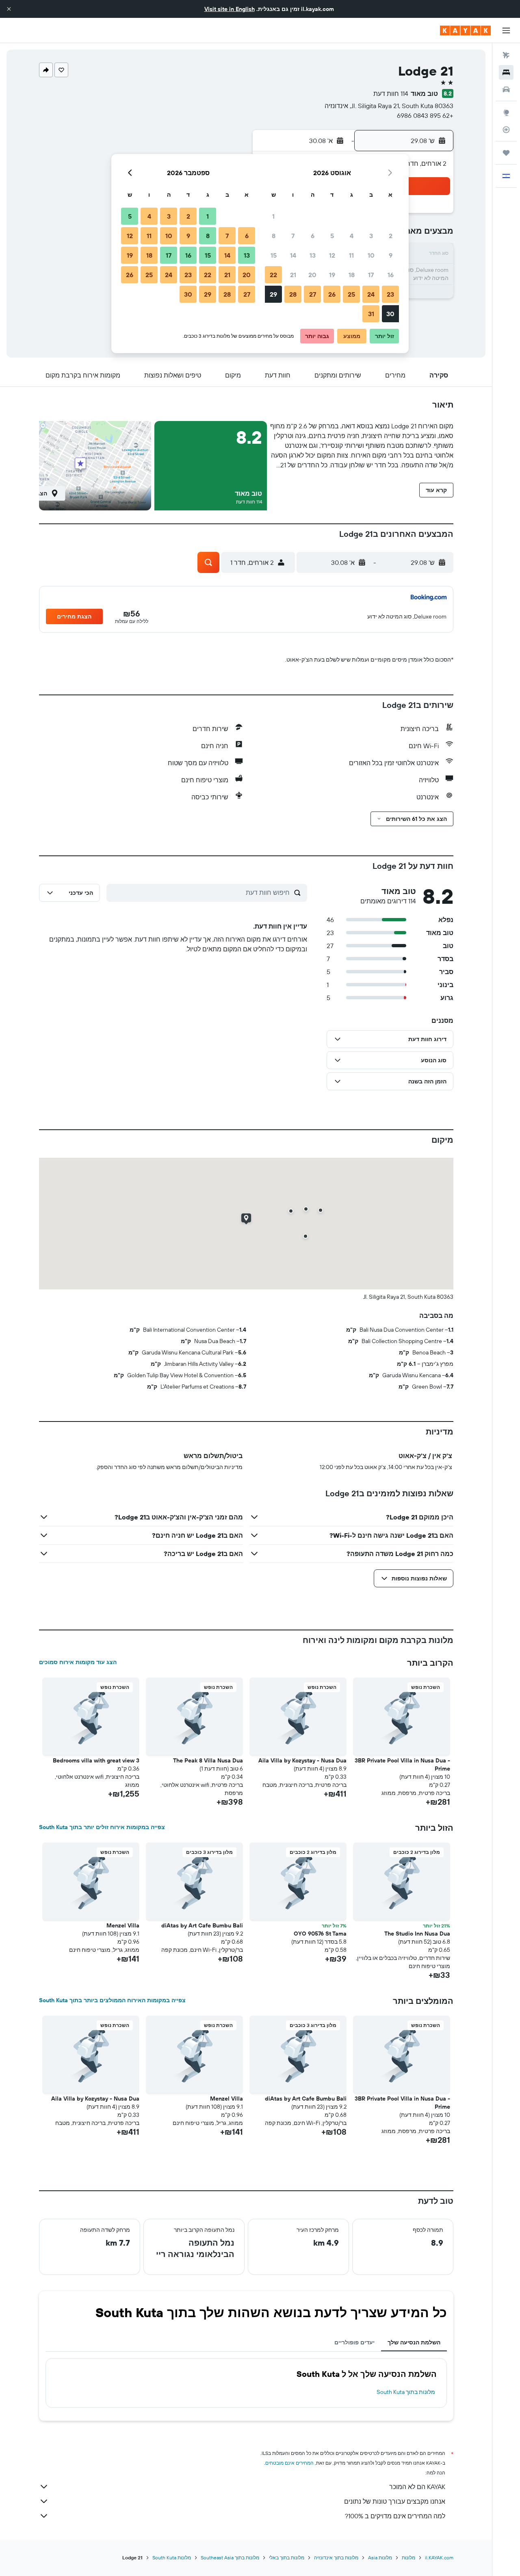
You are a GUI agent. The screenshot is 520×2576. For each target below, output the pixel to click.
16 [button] (391, 275)
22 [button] (273, 275)
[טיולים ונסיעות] (506, 153)
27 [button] (313, 294)
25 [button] (351, 294)
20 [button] (312, 275)
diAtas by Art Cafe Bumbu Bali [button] (202, 1925)
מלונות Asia (380, 2558)
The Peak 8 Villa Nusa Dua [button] (208, 1760)
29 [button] (273, 294)
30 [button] (390, 314)
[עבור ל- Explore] (506, 113)
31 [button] (371, 314)
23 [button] (390, 294)
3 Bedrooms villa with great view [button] (96, 1760)
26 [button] (332, 294)
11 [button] (351, 255)
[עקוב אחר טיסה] (506, 130)
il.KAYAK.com (439, 2558)
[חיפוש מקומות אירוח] (506, 72)
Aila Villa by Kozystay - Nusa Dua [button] (302, 1760)
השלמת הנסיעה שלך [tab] (414, 2342)
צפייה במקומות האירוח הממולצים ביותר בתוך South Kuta (112, 2000)
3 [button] (371, 236)
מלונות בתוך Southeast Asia (230, 2558)
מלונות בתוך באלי (287, 2558)
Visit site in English (230, 9)
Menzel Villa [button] (123, 1925)
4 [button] (352, 236)
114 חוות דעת (391, 93)
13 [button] (313, 255)
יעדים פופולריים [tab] (354, 2342)
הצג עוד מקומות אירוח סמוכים (78, 1662)
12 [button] (332, 255)
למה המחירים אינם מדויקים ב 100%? (395, 2516)
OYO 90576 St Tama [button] (320, 1934)
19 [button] (332, 275)
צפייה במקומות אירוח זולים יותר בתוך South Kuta (102, 1827)
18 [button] (352, 275)
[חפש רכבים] (506, 89)
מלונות (408, 2558)
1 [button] (273, 216)
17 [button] (371, 275)
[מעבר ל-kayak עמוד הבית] (465, 30)
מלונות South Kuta (172, 2558)
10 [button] (371, 255)
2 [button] (391, 236)
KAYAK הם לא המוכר (417, 2487)
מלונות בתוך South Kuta (406, 2392)
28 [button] (293, 294)
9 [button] (391, 255)
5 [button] (332, 236)
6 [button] (313, 236)
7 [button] (293, 236)
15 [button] (274, 255)
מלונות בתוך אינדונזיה (336, 2558)
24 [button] (371, 294)
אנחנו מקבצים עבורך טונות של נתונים (395, 2501)
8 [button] (274, 236)
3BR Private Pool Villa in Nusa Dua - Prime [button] (402, 1764)
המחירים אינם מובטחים (289, 2463)
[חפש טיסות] (506, 55)
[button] (9, 9)
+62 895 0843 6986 (425, 115)
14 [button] (293, 255)
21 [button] (293, 275)
